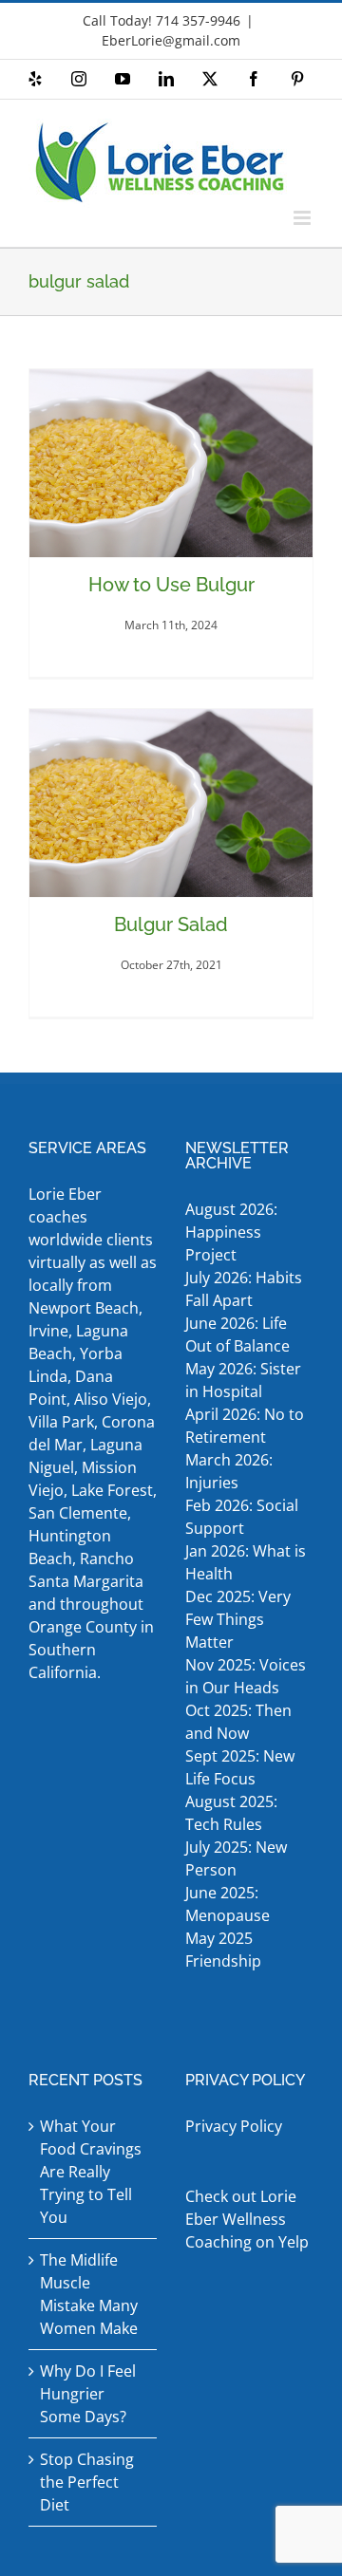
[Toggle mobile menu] (304, 218)
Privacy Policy (234, 2126)
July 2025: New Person (236, 1858)
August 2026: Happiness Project (231, 1232)
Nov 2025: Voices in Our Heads (246, 1676)
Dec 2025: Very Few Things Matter (238, 1619)
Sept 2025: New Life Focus (240, 1767)
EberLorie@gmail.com (171, 40)
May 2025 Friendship (223, 1950)
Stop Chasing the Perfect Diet (87, 2482)
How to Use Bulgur (171, 585)
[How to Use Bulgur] (171, 464)
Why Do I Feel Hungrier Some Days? (88, 2394)
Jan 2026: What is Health (246, 1562)
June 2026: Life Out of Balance (237, 1335)
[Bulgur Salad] (171, 803)
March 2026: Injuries (229, 1471)
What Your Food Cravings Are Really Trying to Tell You (91, 2172)
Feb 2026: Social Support (242, 1517)
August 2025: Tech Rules (231, 1813)
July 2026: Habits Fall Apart (244, 1289)
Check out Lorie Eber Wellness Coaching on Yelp (247, 2219)
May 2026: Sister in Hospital (243, 1380)
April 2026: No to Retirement (245, 1426)
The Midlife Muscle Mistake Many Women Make (89, 2294)
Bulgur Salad (171, 924)
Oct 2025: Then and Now (238, 1722)
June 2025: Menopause (229, 1904)
